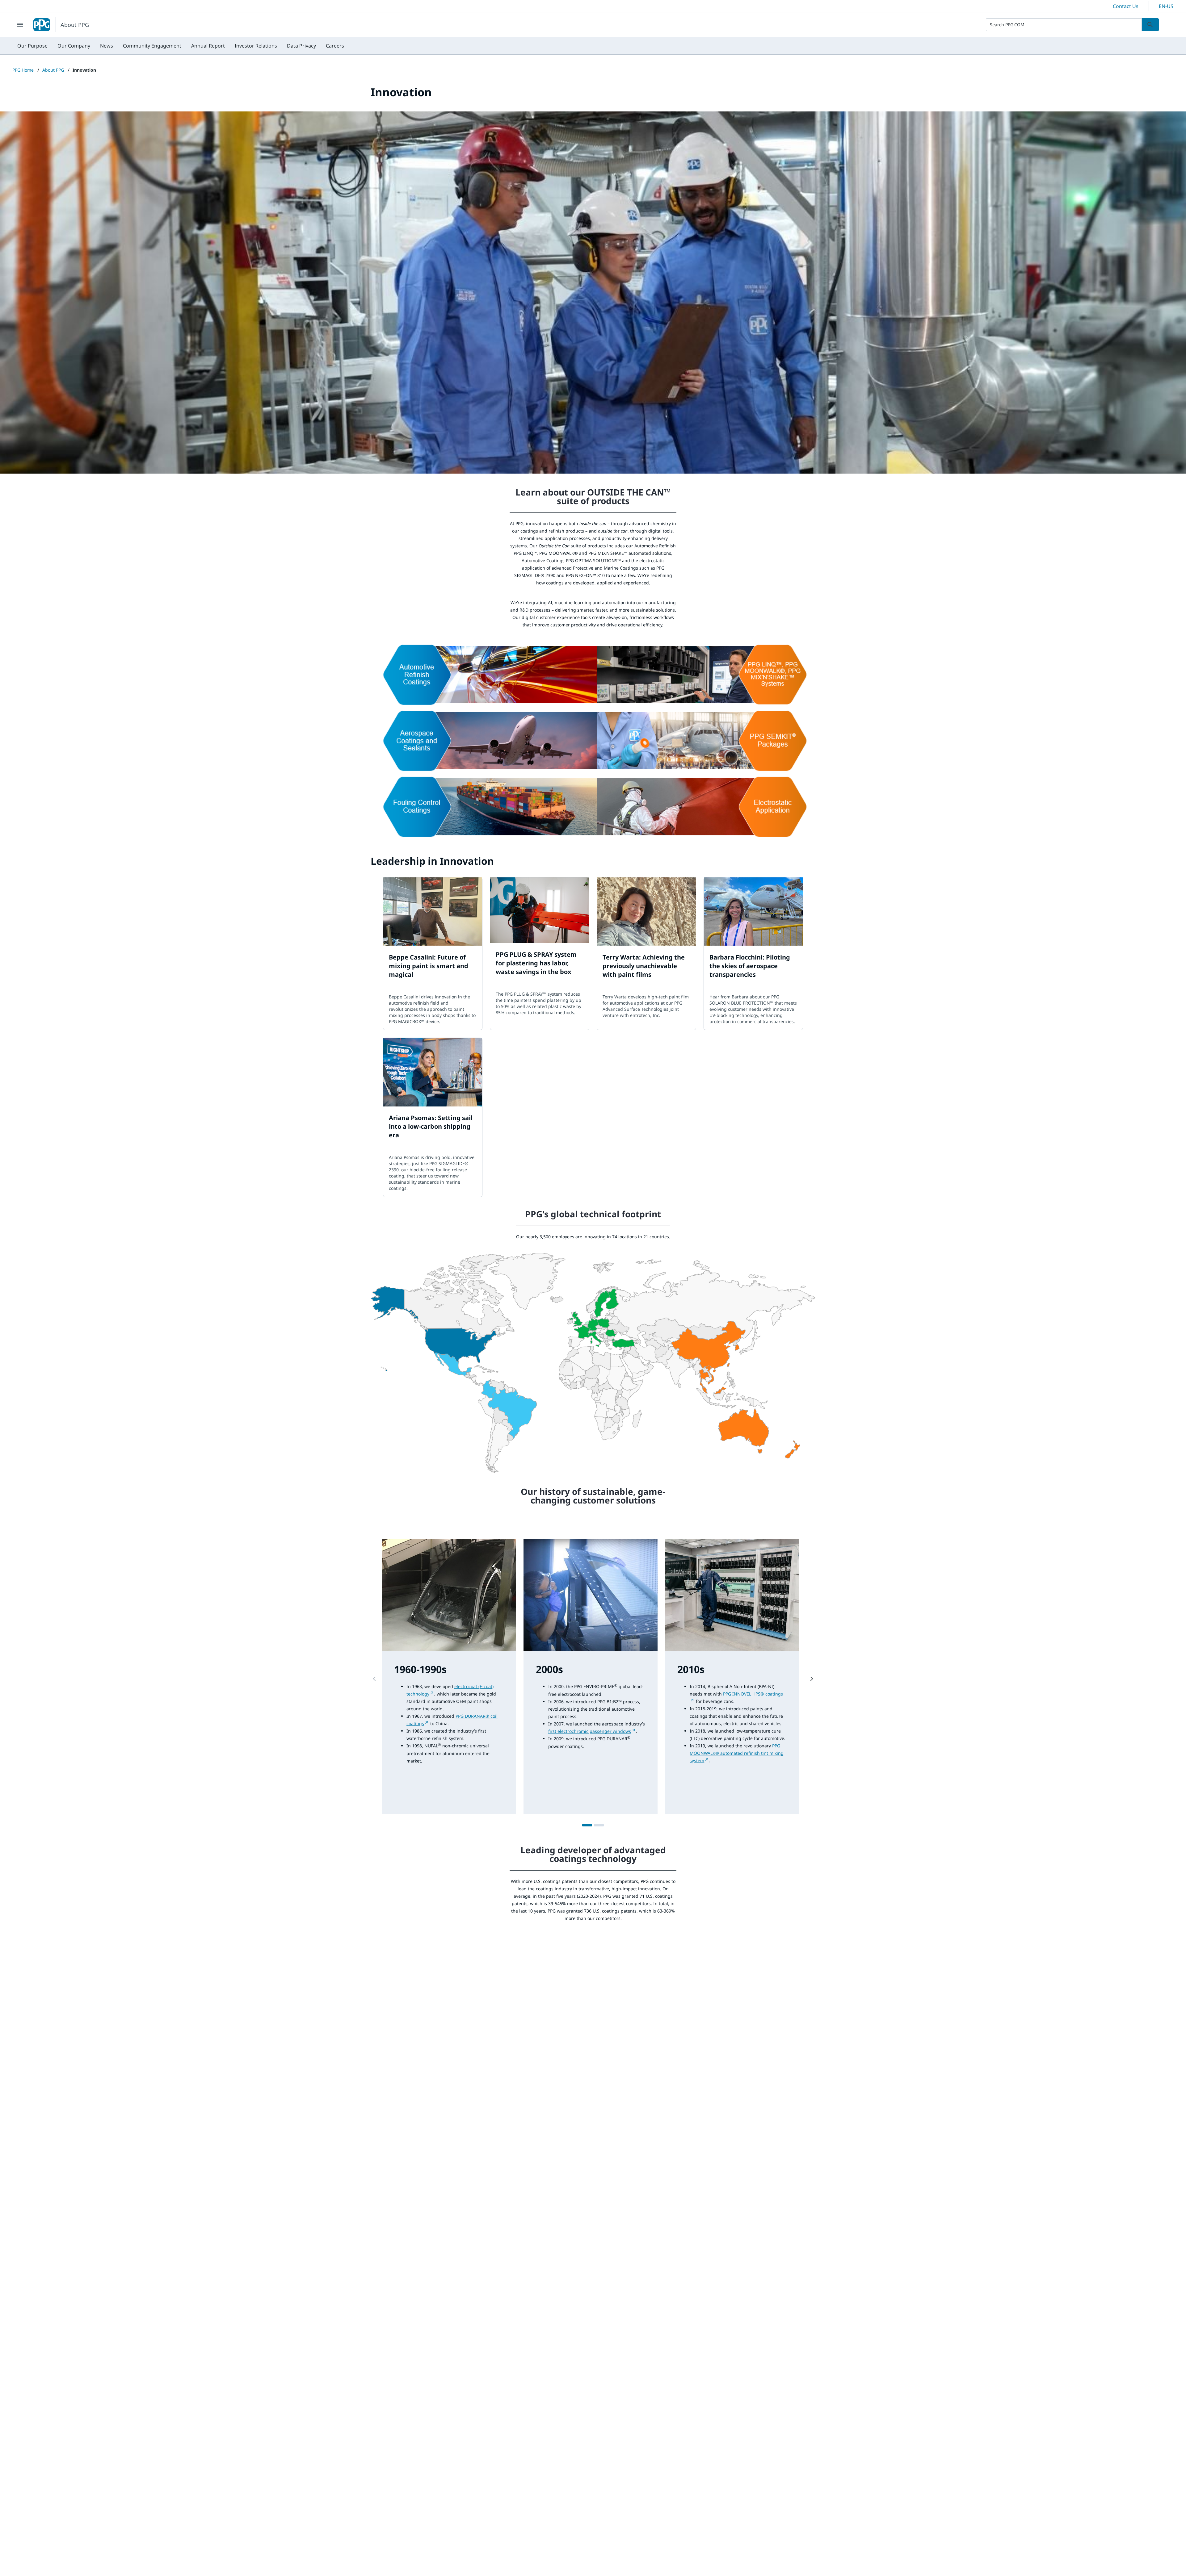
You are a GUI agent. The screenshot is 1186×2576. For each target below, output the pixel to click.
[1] (587, 1825)
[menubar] (181, 46)
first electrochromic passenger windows (590, 1731)
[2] (599, 1825)
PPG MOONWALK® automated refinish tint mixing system (737, 1753)
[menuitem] (32, 46)
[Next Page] (812, 1679)
